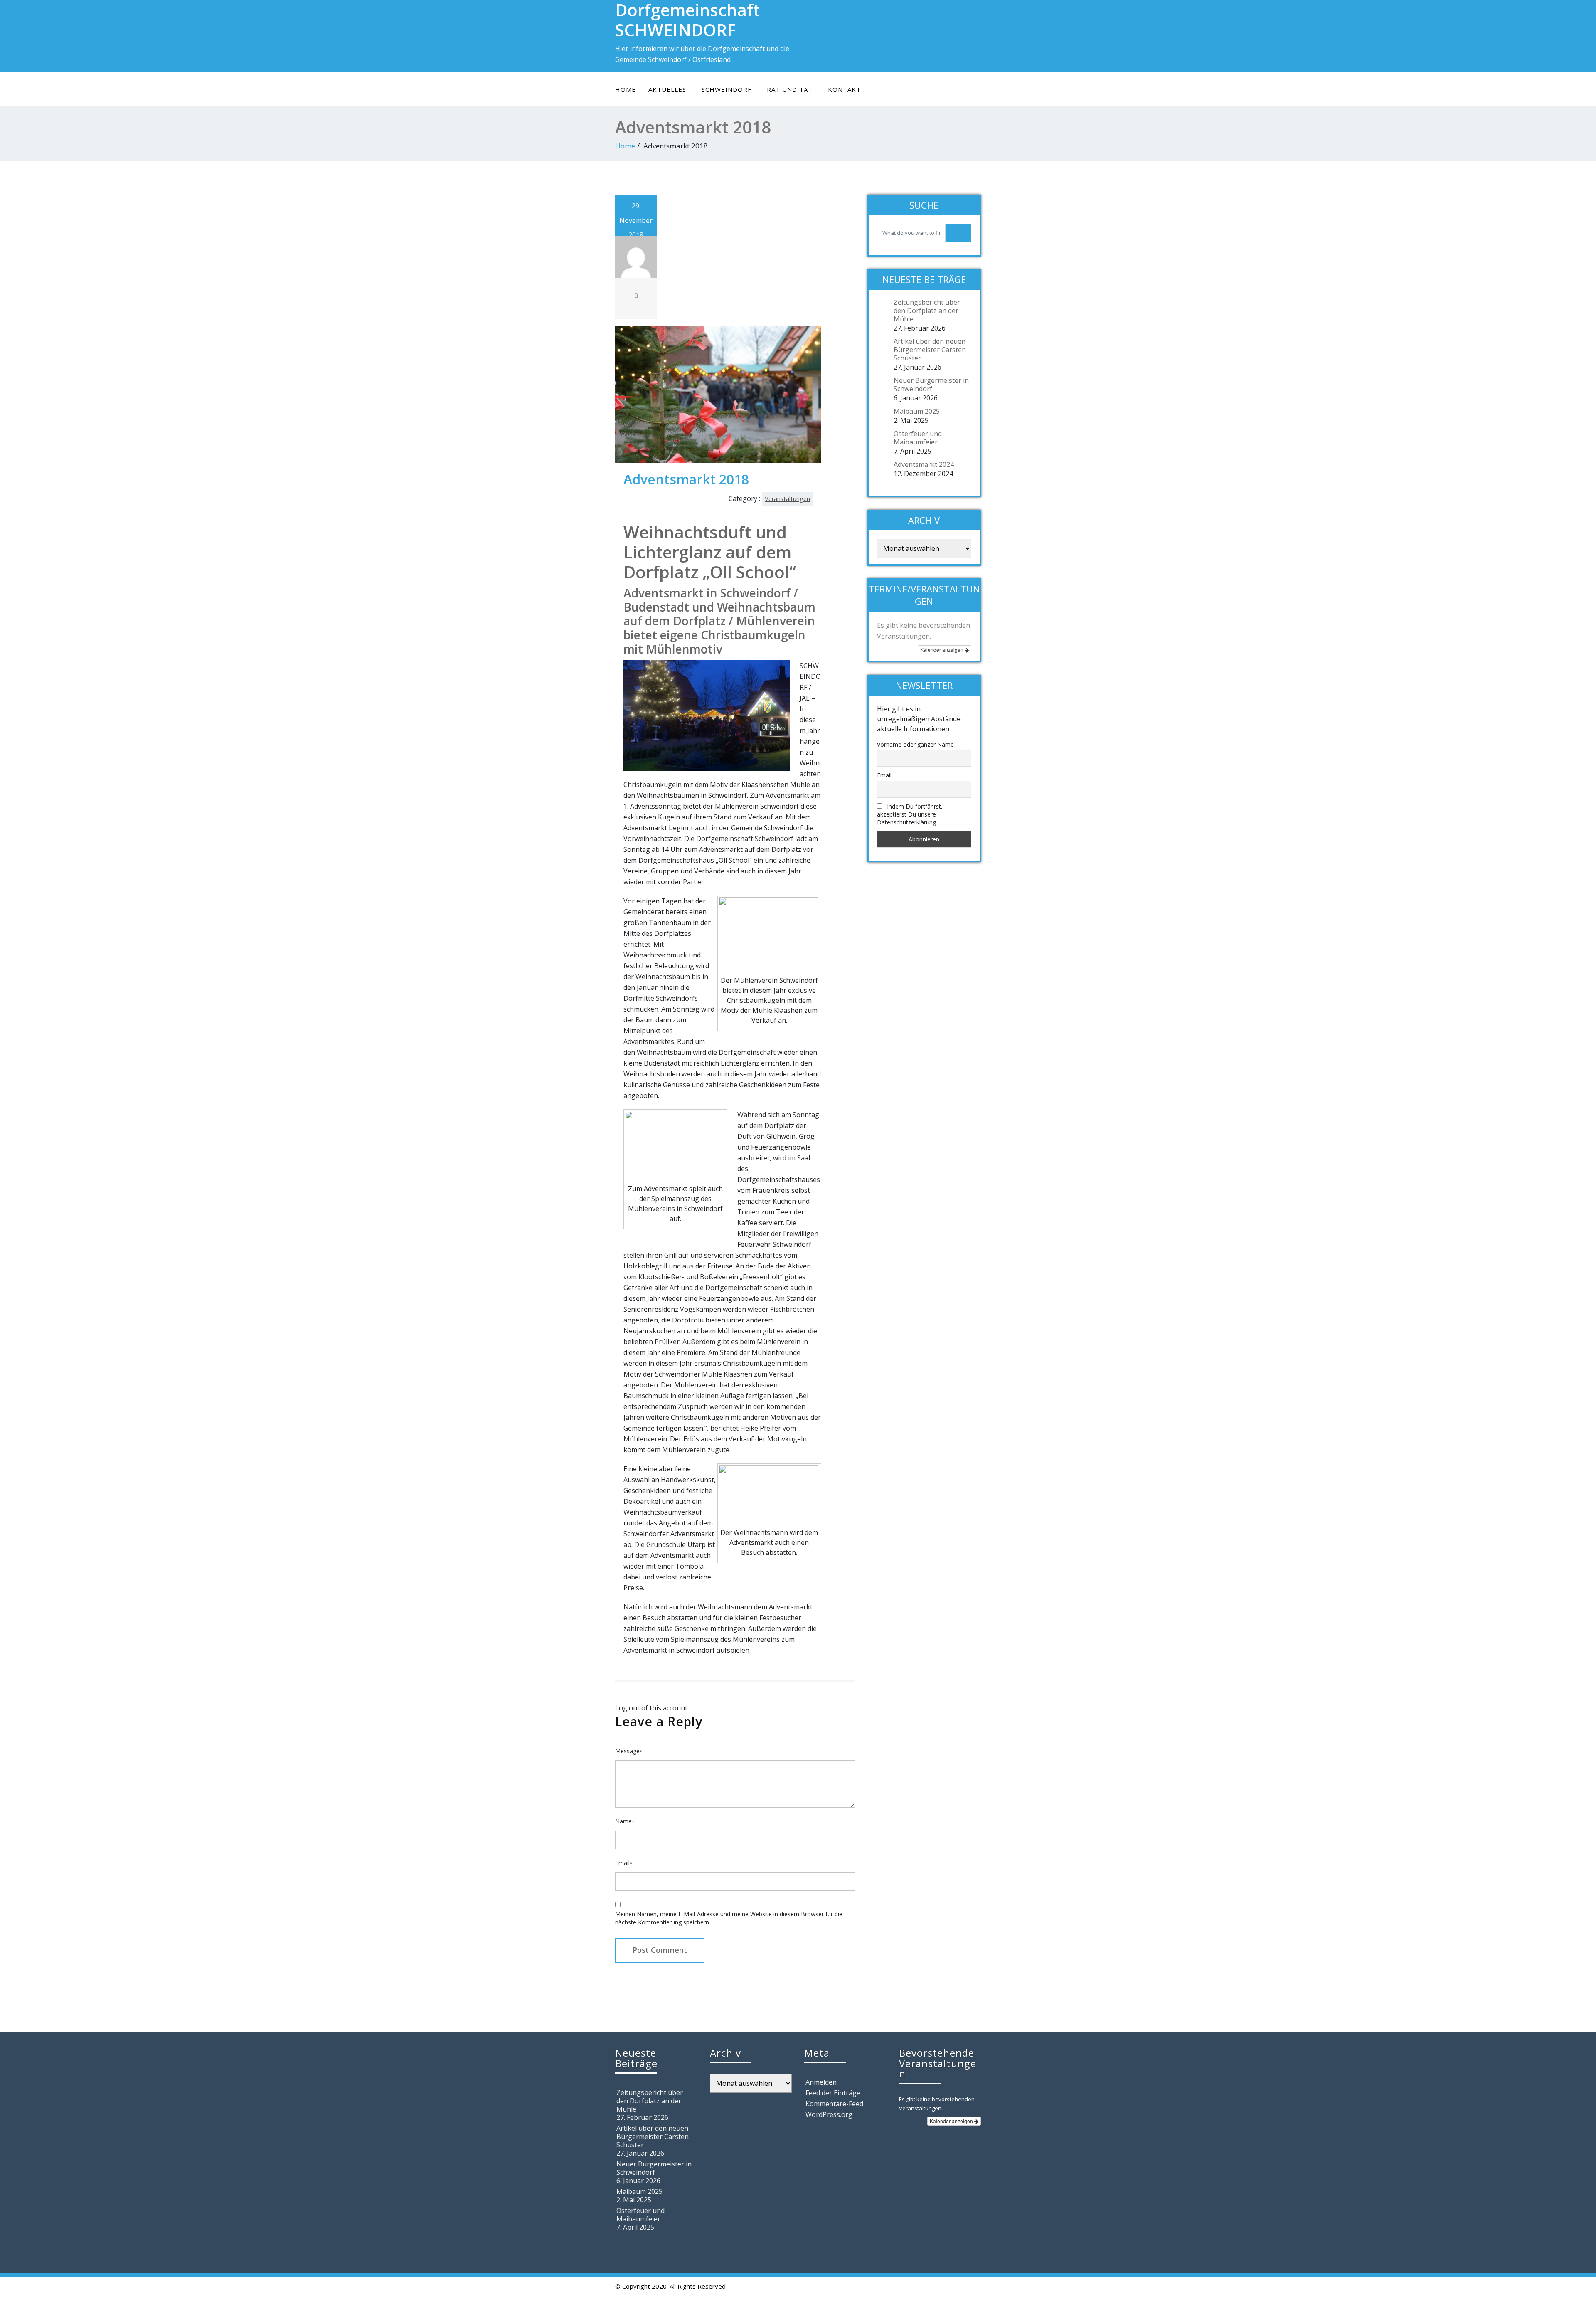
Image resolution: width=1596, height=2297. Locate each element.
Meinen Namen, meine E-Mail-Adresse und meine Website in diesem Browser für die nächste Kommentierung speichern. (729, 1918)
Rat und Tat (790, 89)
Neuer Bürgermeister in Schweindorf (931, 385)
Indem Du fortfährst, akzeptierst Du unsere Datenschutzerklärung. (910, 814)
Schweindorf (727, 89)
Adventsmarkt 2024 (924, 464)
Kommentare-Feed (834, 2104)
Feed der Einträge (833, 2093)
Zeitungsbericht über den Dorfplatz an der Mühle (927, 311)
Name (625, 1821)
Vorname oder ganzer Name (915, 744)
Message (629, 1751)
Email (624, 1863)
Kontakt (844, 89)
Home (626, 89)
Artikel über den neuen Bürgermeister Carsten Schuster (930, 350)
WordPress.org (829, 2114)
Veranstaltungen (787, 499)
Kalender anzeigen (942, 650)
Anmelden (821, 2082)
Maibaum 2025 (917, 411)
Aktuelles (667, 89)
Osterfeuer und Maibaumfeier (918, 438)
